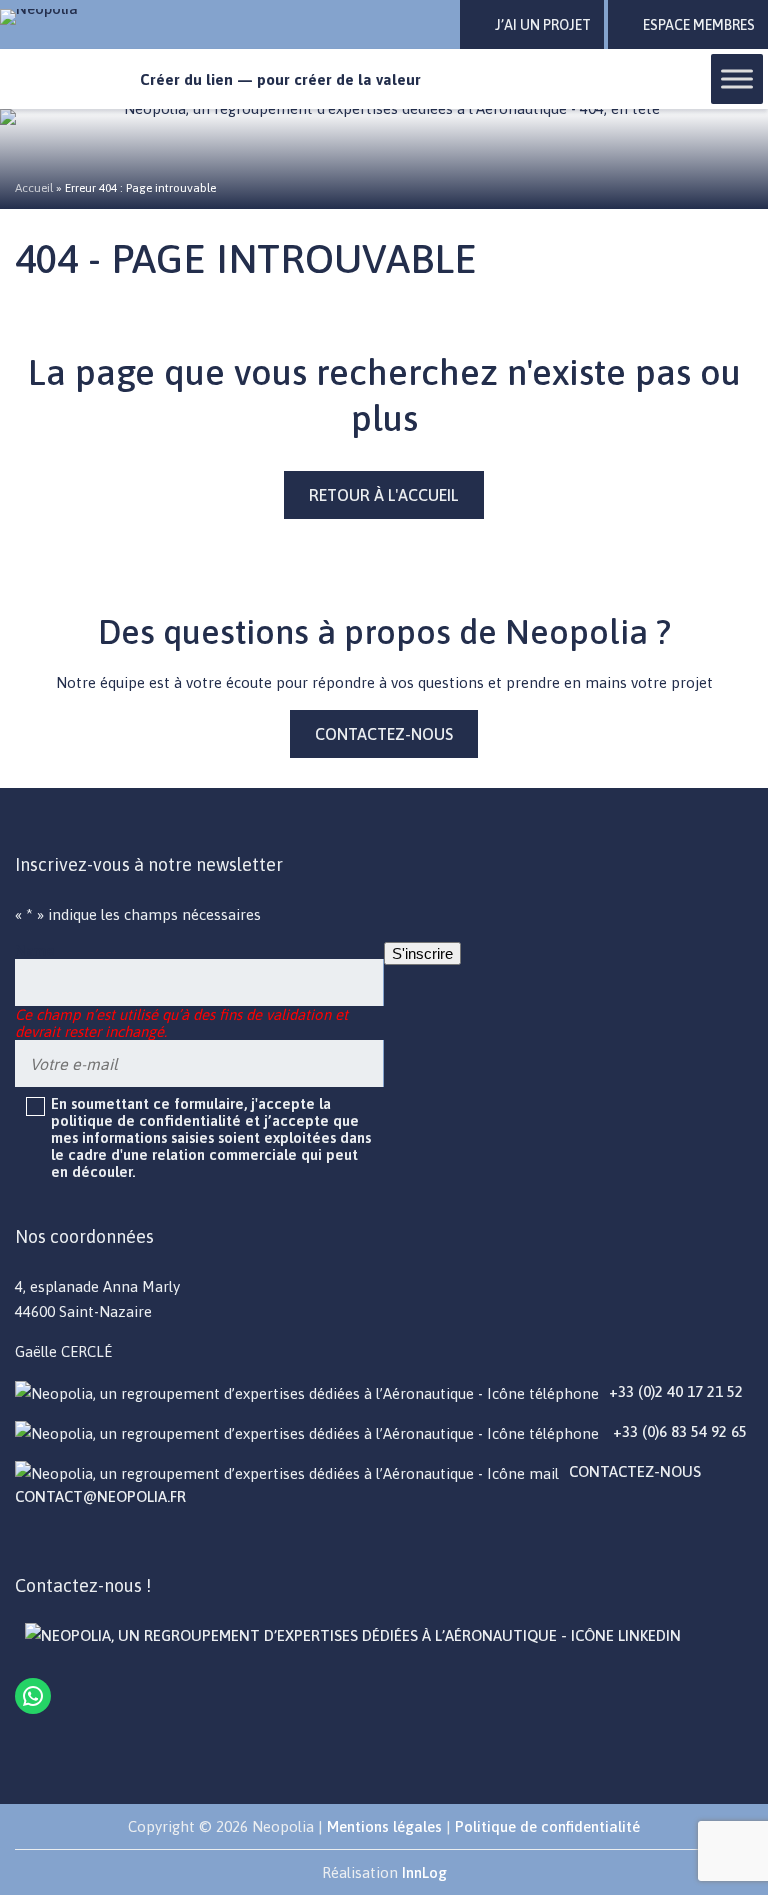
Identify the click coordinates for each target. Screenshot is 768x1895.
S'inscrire (422, 953)
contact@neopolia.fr (100, 1496)
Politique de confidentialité (547, 1826)
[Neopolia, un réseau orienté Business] (62, 17)
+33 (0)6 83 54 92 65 (678, 1431)
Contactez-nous (384, 734)
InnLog (424, 1872)
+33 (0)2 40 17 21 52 (676, 1391)
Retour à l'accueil (384, 495)
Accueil (34, 188)
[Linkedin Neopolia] (353, 1635)
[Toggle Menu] (737, 78)
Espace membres (699, 25)
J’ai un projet (543, 25)
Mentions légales (384, 1826)
